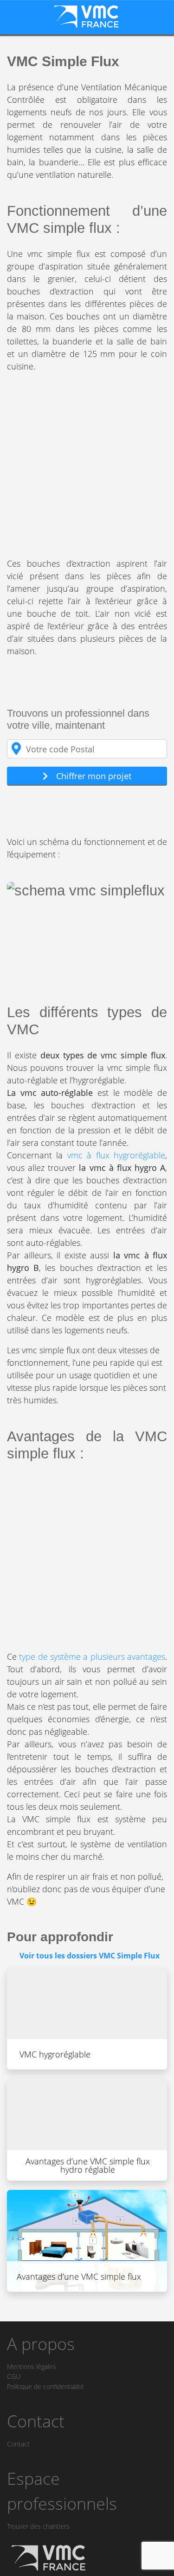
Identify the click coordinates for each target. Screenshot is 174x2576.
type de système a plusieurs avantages (92, 1657)
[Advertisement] (87, 467)
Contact (18, 2444)
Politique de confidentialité (45, 2386)
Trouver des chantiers (38, 2526)
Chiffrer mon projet (94, 776)
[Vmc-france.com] (87, 16)
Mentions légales (32, 2367)
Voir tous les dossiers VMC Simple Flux (90, 1956)
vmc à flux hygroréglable (116, 1155)
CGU (14, 2376)
